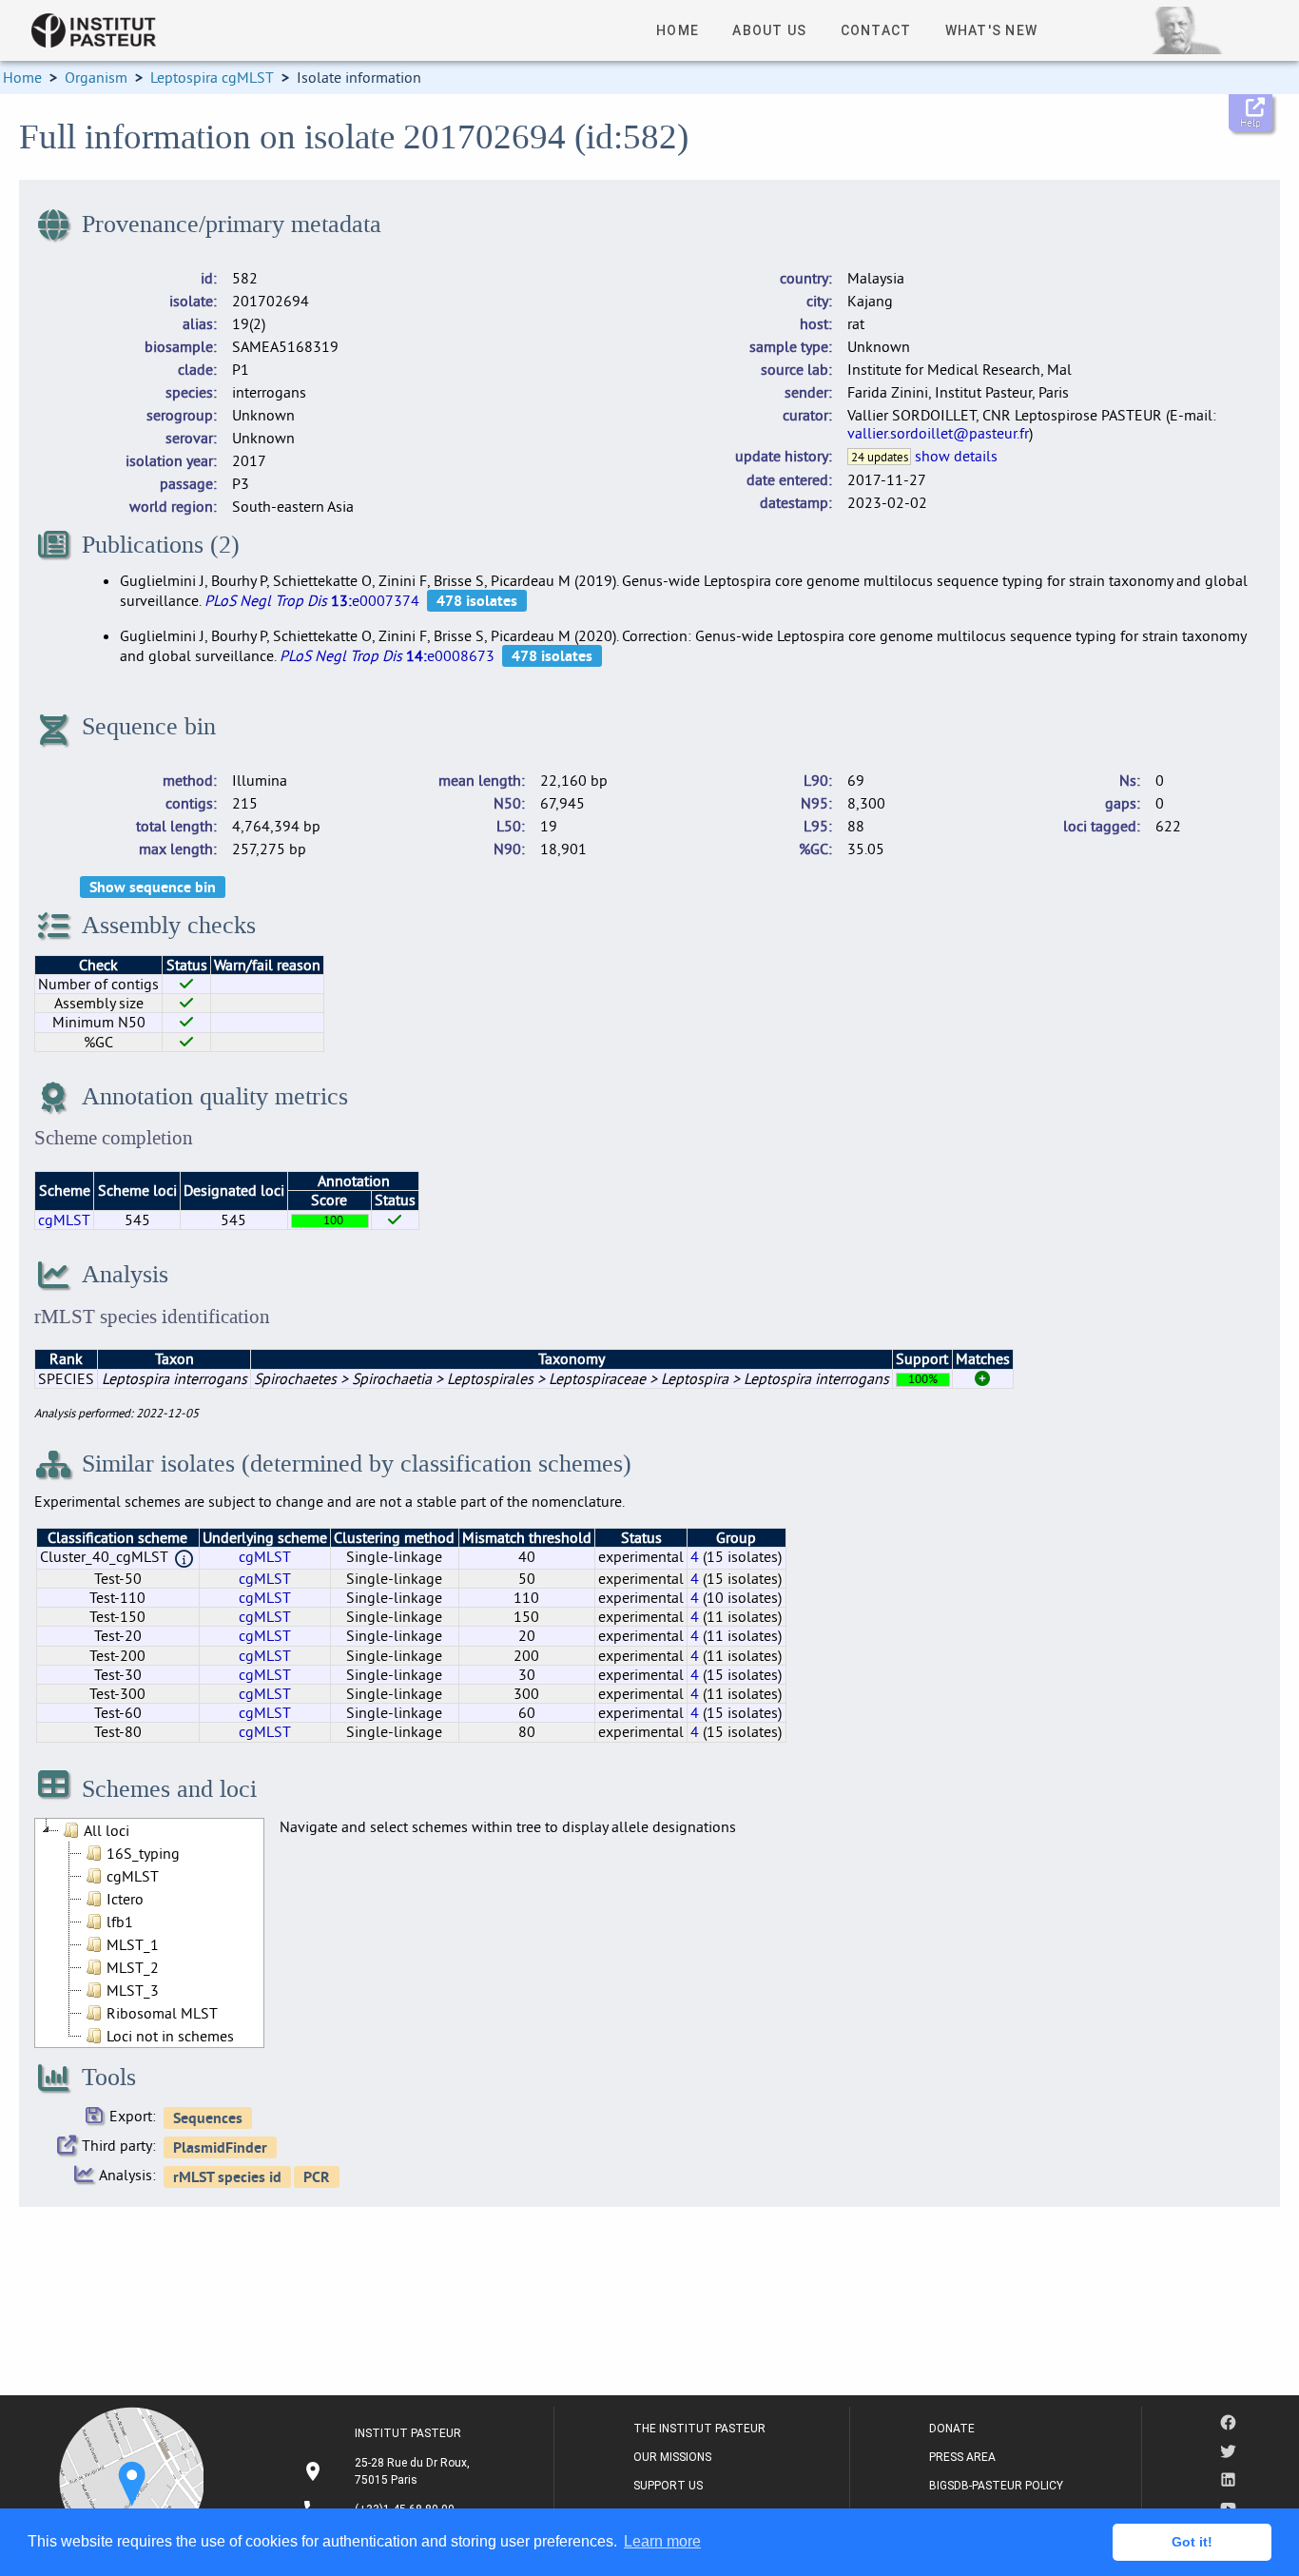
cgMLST (64, 1220)
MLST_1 (133, 1944)
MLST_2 (133, 1967)
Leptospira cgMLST (212, 77)
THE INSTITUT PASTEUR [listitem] (699, 2429)
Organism (96, 77)
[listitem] (388, 2471)
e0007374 (312, 600)
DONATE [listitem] (952, 2429)
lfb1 (120, 1922)
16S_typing (143, 1853)
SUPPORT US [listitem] (668, 2486)
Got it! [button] (1192, 2542)
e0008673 (387, 655)
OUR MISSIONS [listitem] (672, 2457)
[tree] (149, 1933)
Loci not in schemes (170, 2036)
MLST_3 (133, 1990)
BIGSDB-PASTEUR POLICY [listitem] (996, 2486)
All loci (107, 1830)
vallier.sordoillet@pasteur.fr (938, 433)
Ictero (125, 1899)
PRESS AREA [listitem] (962, 2457)
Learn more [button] (662, 2541)
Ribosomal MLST (162, 2013)
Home (22, 77)
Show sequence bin (153, 887)
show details (956, 456)
